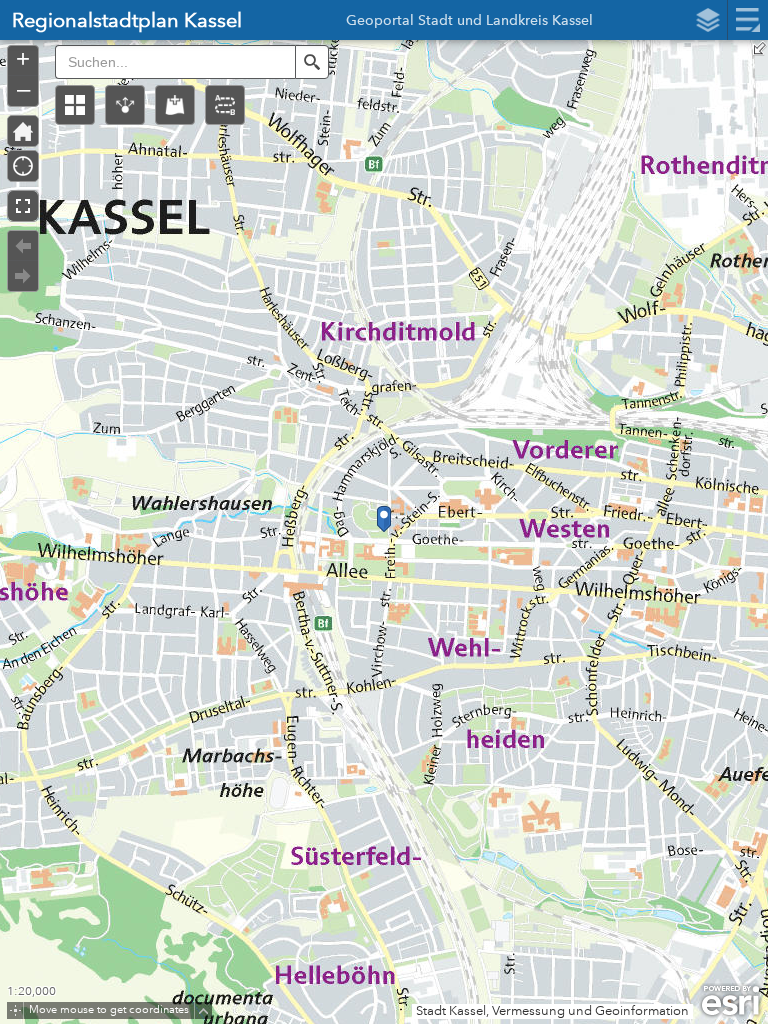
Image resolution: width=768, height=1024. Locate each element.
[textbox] (175, 62)
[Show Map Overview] (760, 48)
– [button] (23, 89)
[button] (75, 105)
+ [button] (23, 59)
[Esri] (730, 1001)
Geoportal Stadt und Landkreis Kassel (469, 23)
